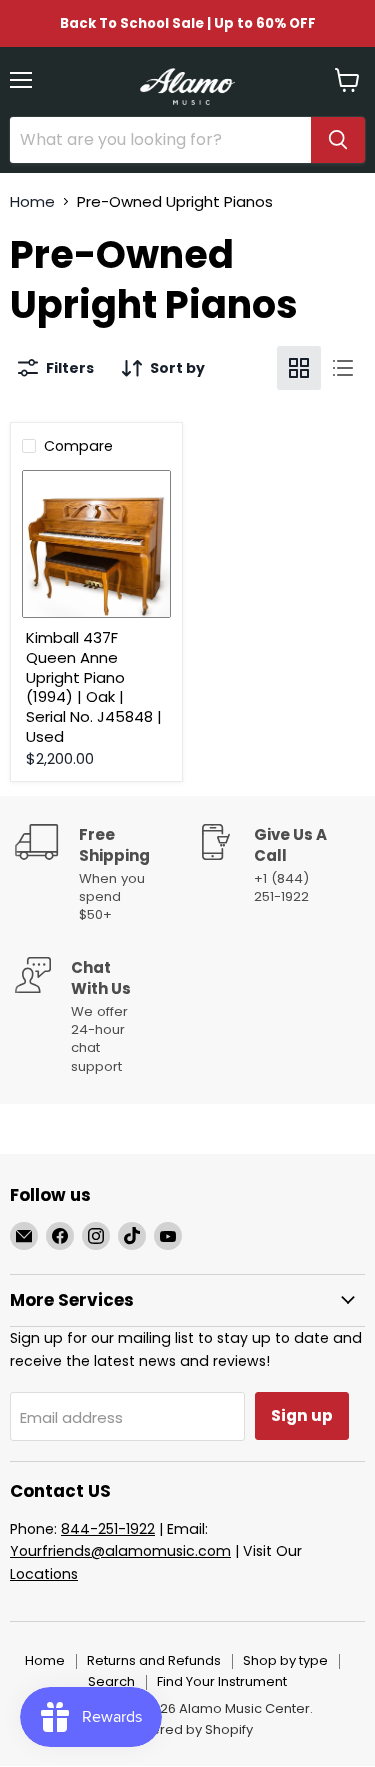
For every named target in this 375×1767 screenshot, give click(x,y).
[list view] (343, 368)
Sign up (302, 1415)
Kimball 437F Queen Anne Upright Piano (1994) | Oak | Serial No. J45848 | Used (94, 686)
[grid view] (299, 368)
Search (111, 1681)
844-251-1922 (108, 1529)
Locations (44, 1574)
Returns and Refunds (154, 1660)
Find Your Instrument (222, 1681)
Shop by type (285, 1660)
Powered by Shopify (188, 1729)
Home (32, 201)
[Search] (338, 140)
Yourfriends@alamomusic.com (120, 1551)
